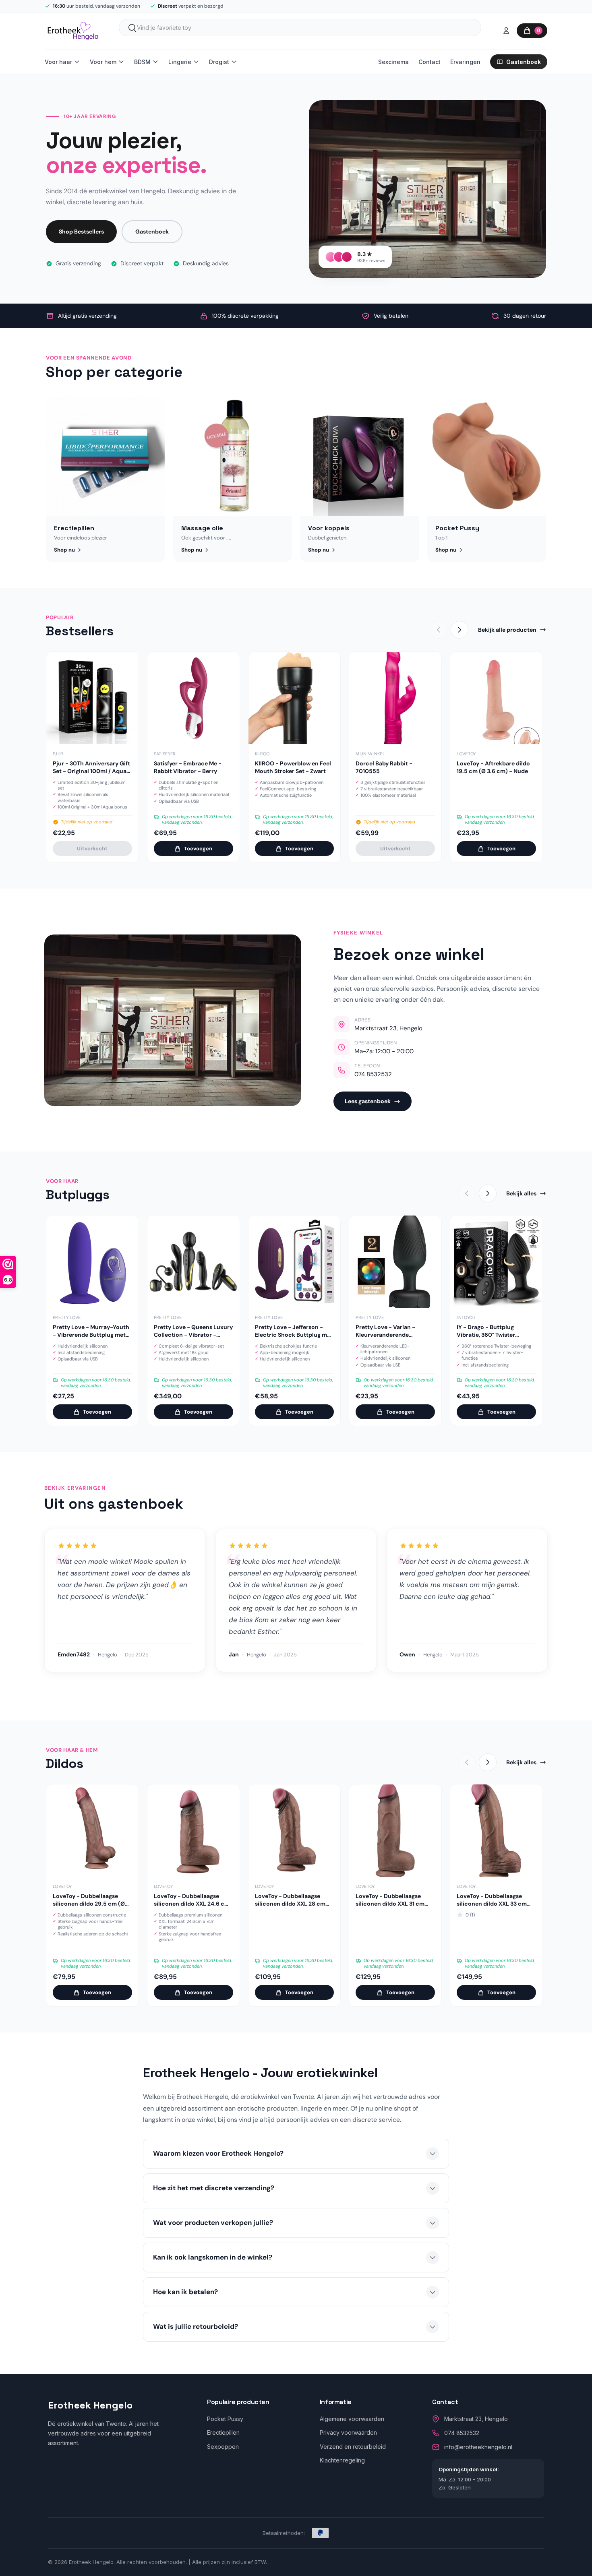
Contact (430, 62)
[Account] (506, 31)
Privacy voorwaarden (348, 2432)
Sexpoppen (223, 2447)
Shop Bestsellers (81, 232)
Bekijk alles (521, 1193)
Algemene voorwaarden (352, 2419)
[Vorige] (439, 630)
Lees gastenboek (368, 1101)
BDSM (142, 62)
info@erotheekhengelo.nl (478, 2447)
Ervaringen (465, 62)
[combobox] (300, 28)
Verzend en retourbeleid (353, 2447)
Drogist (219, 62)
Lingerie (180, 62)
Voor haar (58, 62)
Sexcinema (393, 62)
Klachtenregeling (342, 2460)
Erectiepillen (223, 2432)
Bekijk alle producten (507, 630)
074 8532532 (373, 1074)
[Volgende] (460, 630)
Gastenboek (524, 62)
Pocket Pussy (225, 2419)
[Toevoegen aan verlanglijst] (126, 664)
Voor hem (103, 62)
